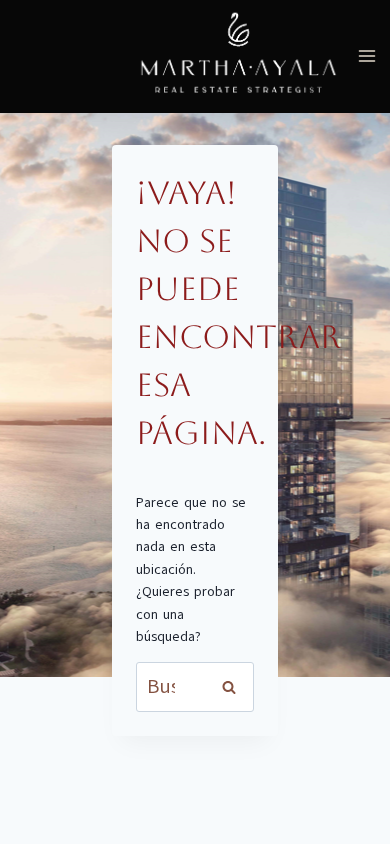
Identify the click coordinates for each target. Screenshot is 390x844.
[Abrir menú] (366, 56)
